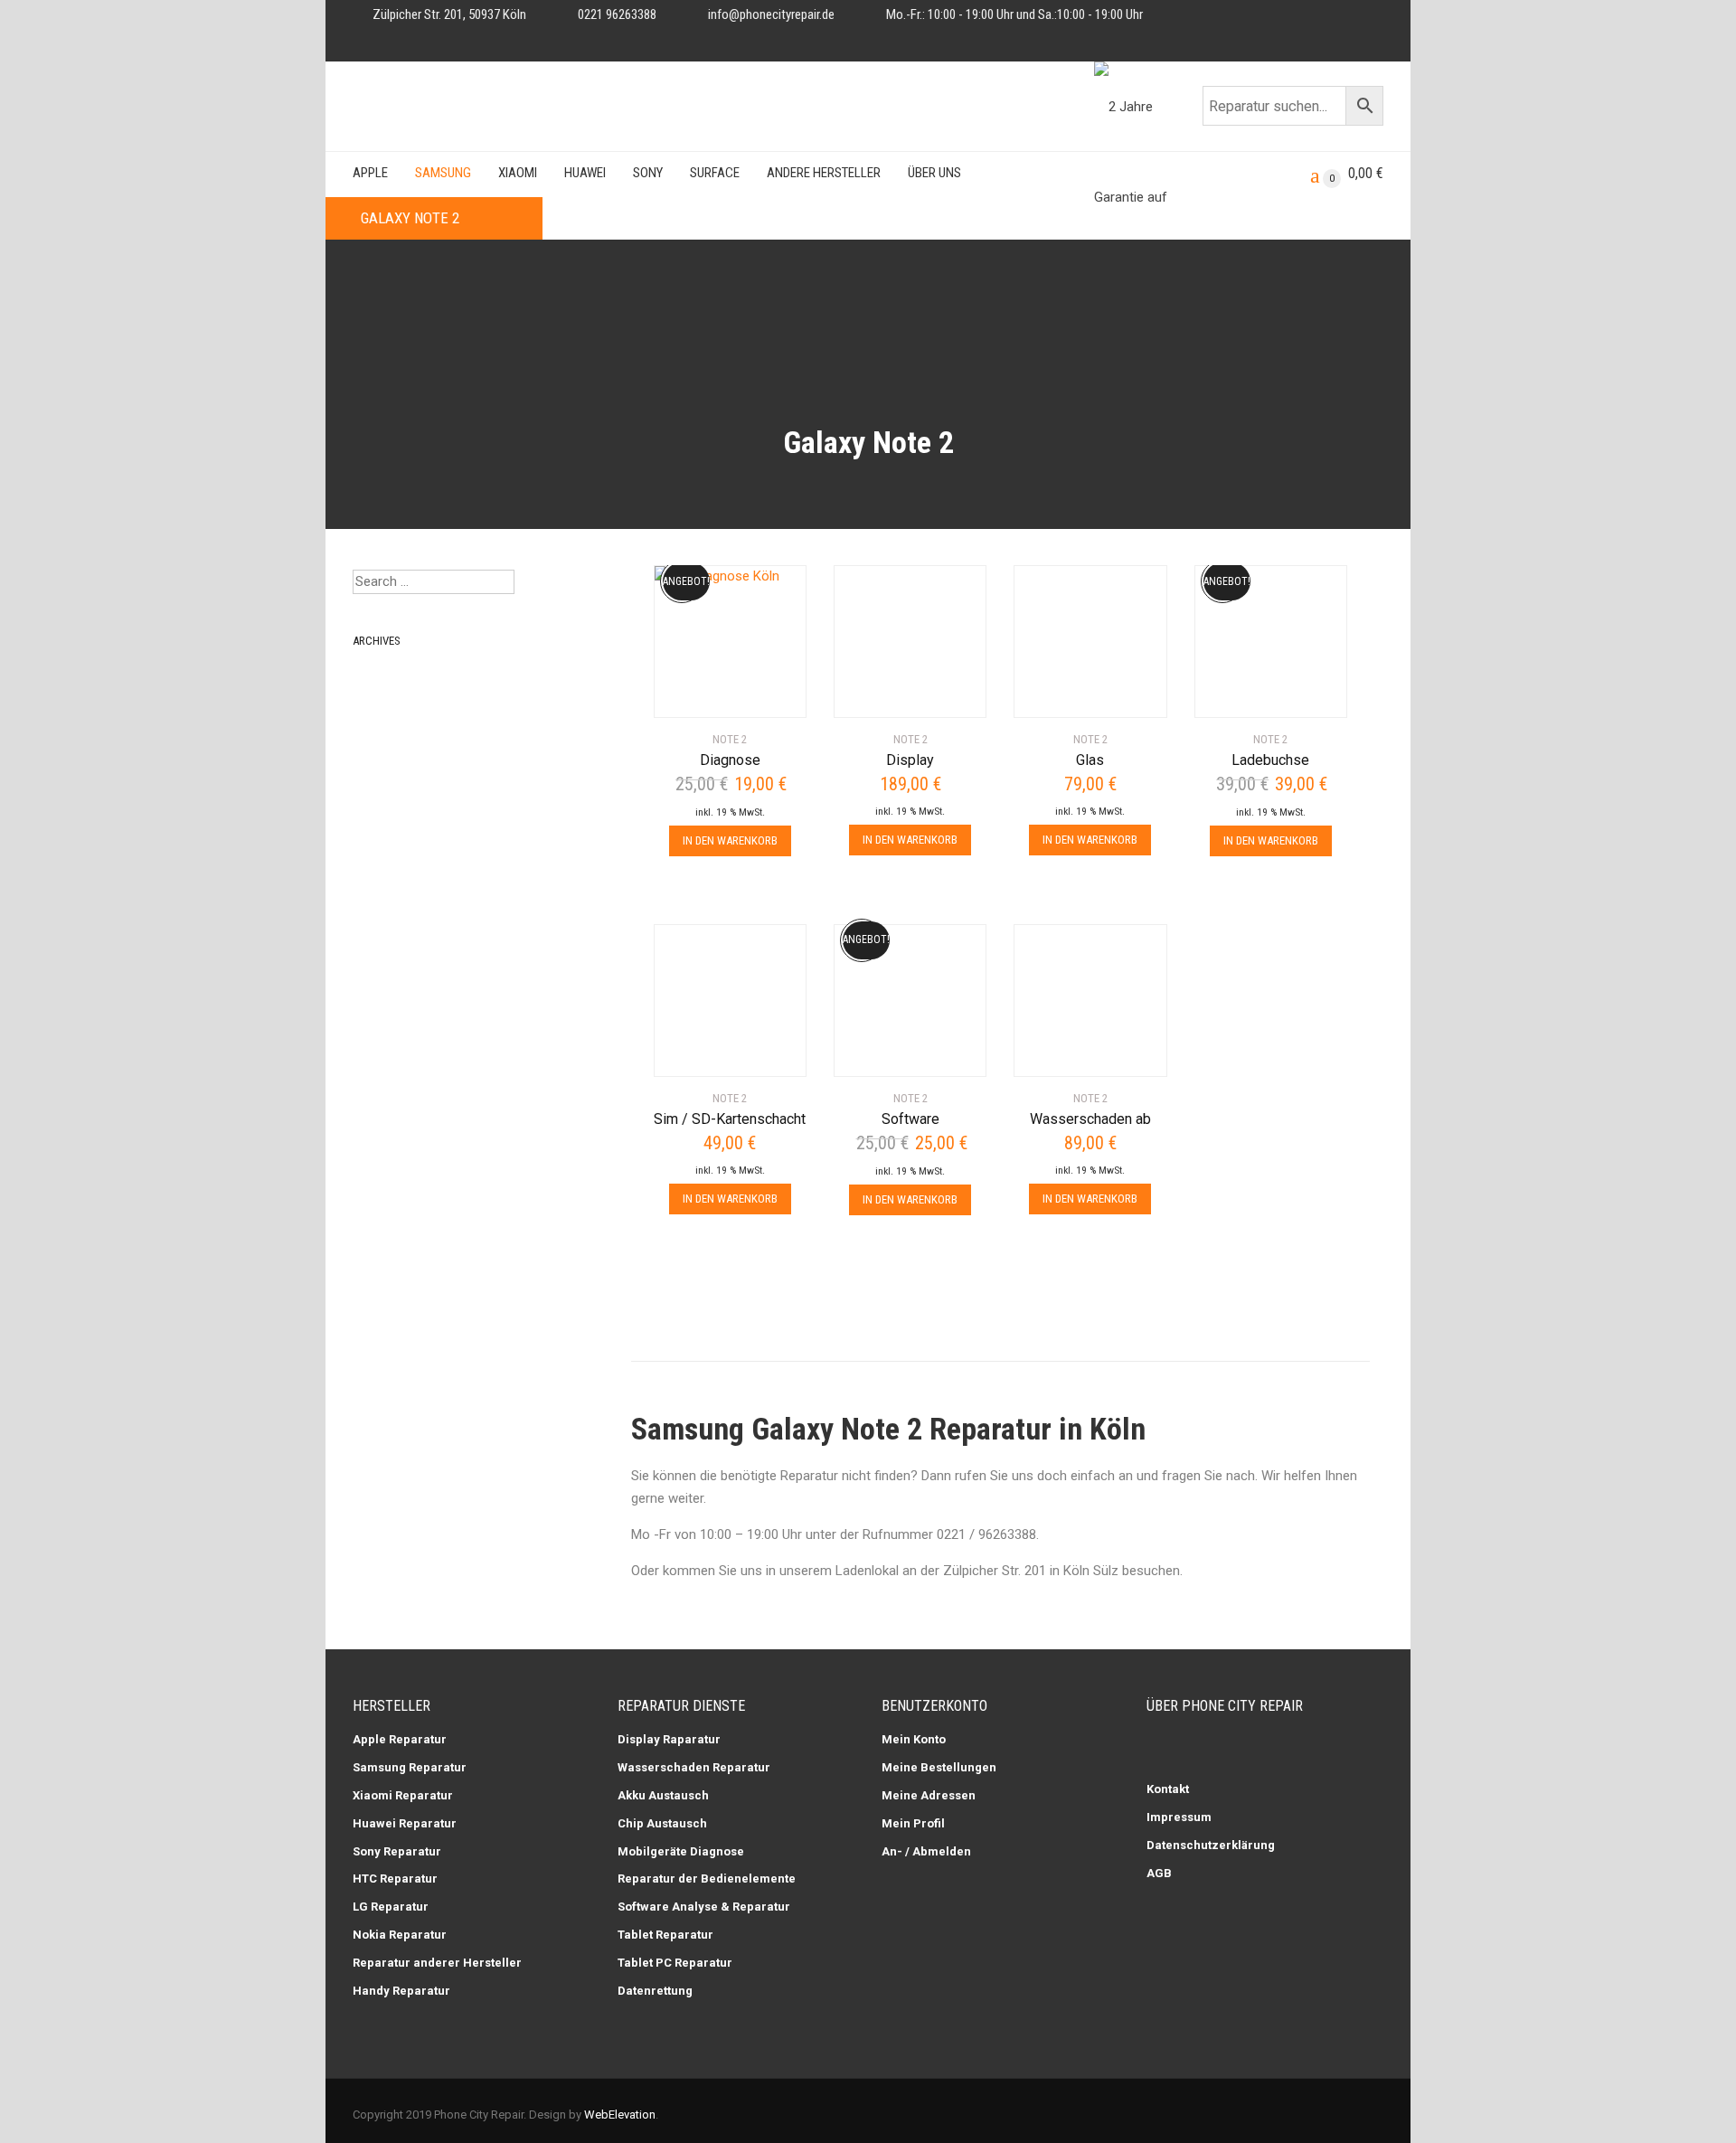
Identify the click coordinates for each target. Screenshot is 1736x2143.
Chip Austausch (662, 1823)
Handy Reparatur (401, 1991)
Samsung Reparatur (410, 1767)
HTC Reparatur (395, 1879)
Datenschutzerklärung (1211, 1845)
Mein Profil (913, 1823)
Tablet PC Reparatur (675, 1963)
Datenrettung (655, 1991)
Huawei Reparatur (405, 1823)
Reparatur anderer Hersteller (437, 1963)
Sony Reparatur (397, 1851)
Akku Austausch (663, 1795)
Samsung (443, 173)
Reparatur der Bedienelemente (707, 1879)
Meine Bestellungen (939, 1767)
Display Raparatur (669, 1739)
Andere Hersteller (824, 173)
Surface (715, 173)
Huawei (585, 173)
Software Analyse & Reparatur (704, 1907)
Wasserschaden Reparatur (694, 1767)
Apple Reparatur (400, 1739)
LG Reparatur (391, 1907)
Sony (648, 173)
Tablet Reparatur (665, 1935)
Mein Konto (914, 1739)
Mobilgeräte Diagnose (681, 1851)
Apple (370, 173)
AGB (1159, 1873)
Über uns (934, 173)
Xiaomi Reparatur (403, 1795)
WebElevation (620, 2115)
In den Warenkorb (730, 840)
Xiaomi (518, 173)
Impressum (1179, 1817)
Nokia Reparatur (400, 1935)
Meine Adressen (929, 1795)
